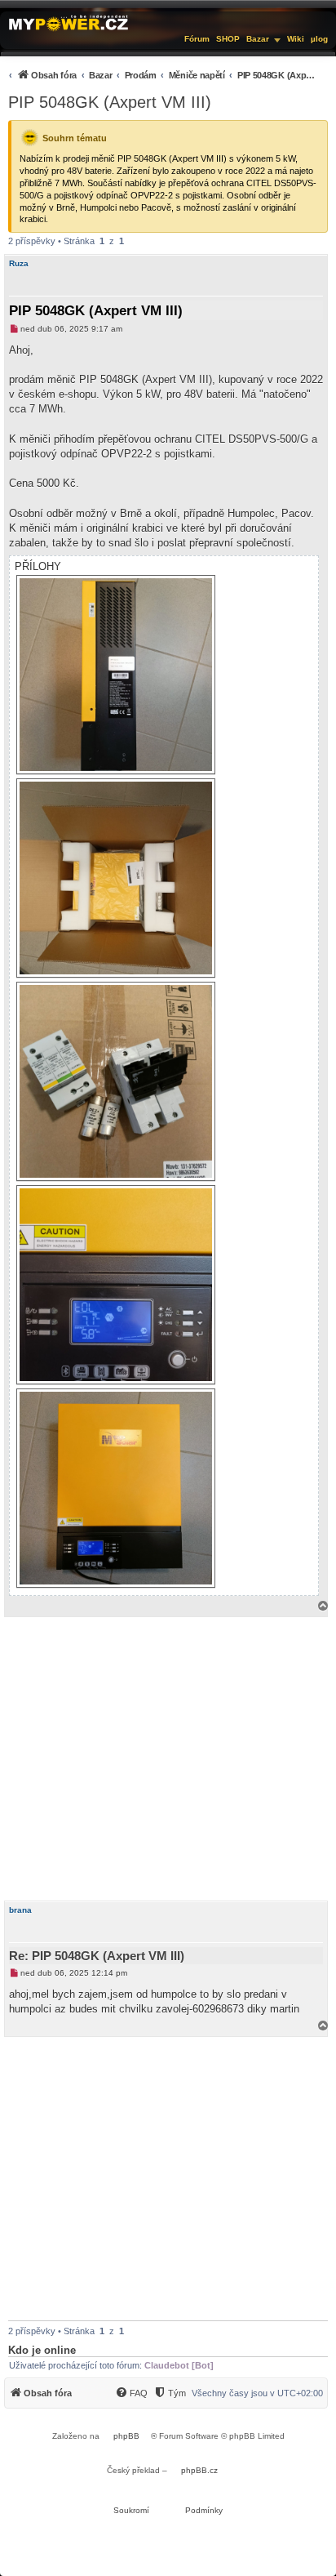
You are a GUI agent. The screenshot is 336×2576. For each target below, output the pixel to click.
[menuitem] (161, 75)
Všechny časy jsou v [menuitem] (257, 2393)
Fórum (197, 39)
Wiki (296, 39)
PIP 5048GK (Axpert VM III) (110, 102)
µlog (319, 39)
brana (20, 1910)
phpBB (126, 2436)
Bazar (258, 39)
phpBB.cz (199, 2470)
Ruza (19, 263)
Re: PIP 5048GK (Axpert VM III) (97, 1956)
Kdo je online (42, 2350)
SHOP (228, 39)
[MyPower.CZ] (69, 22)
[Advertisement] (168, 1759)
